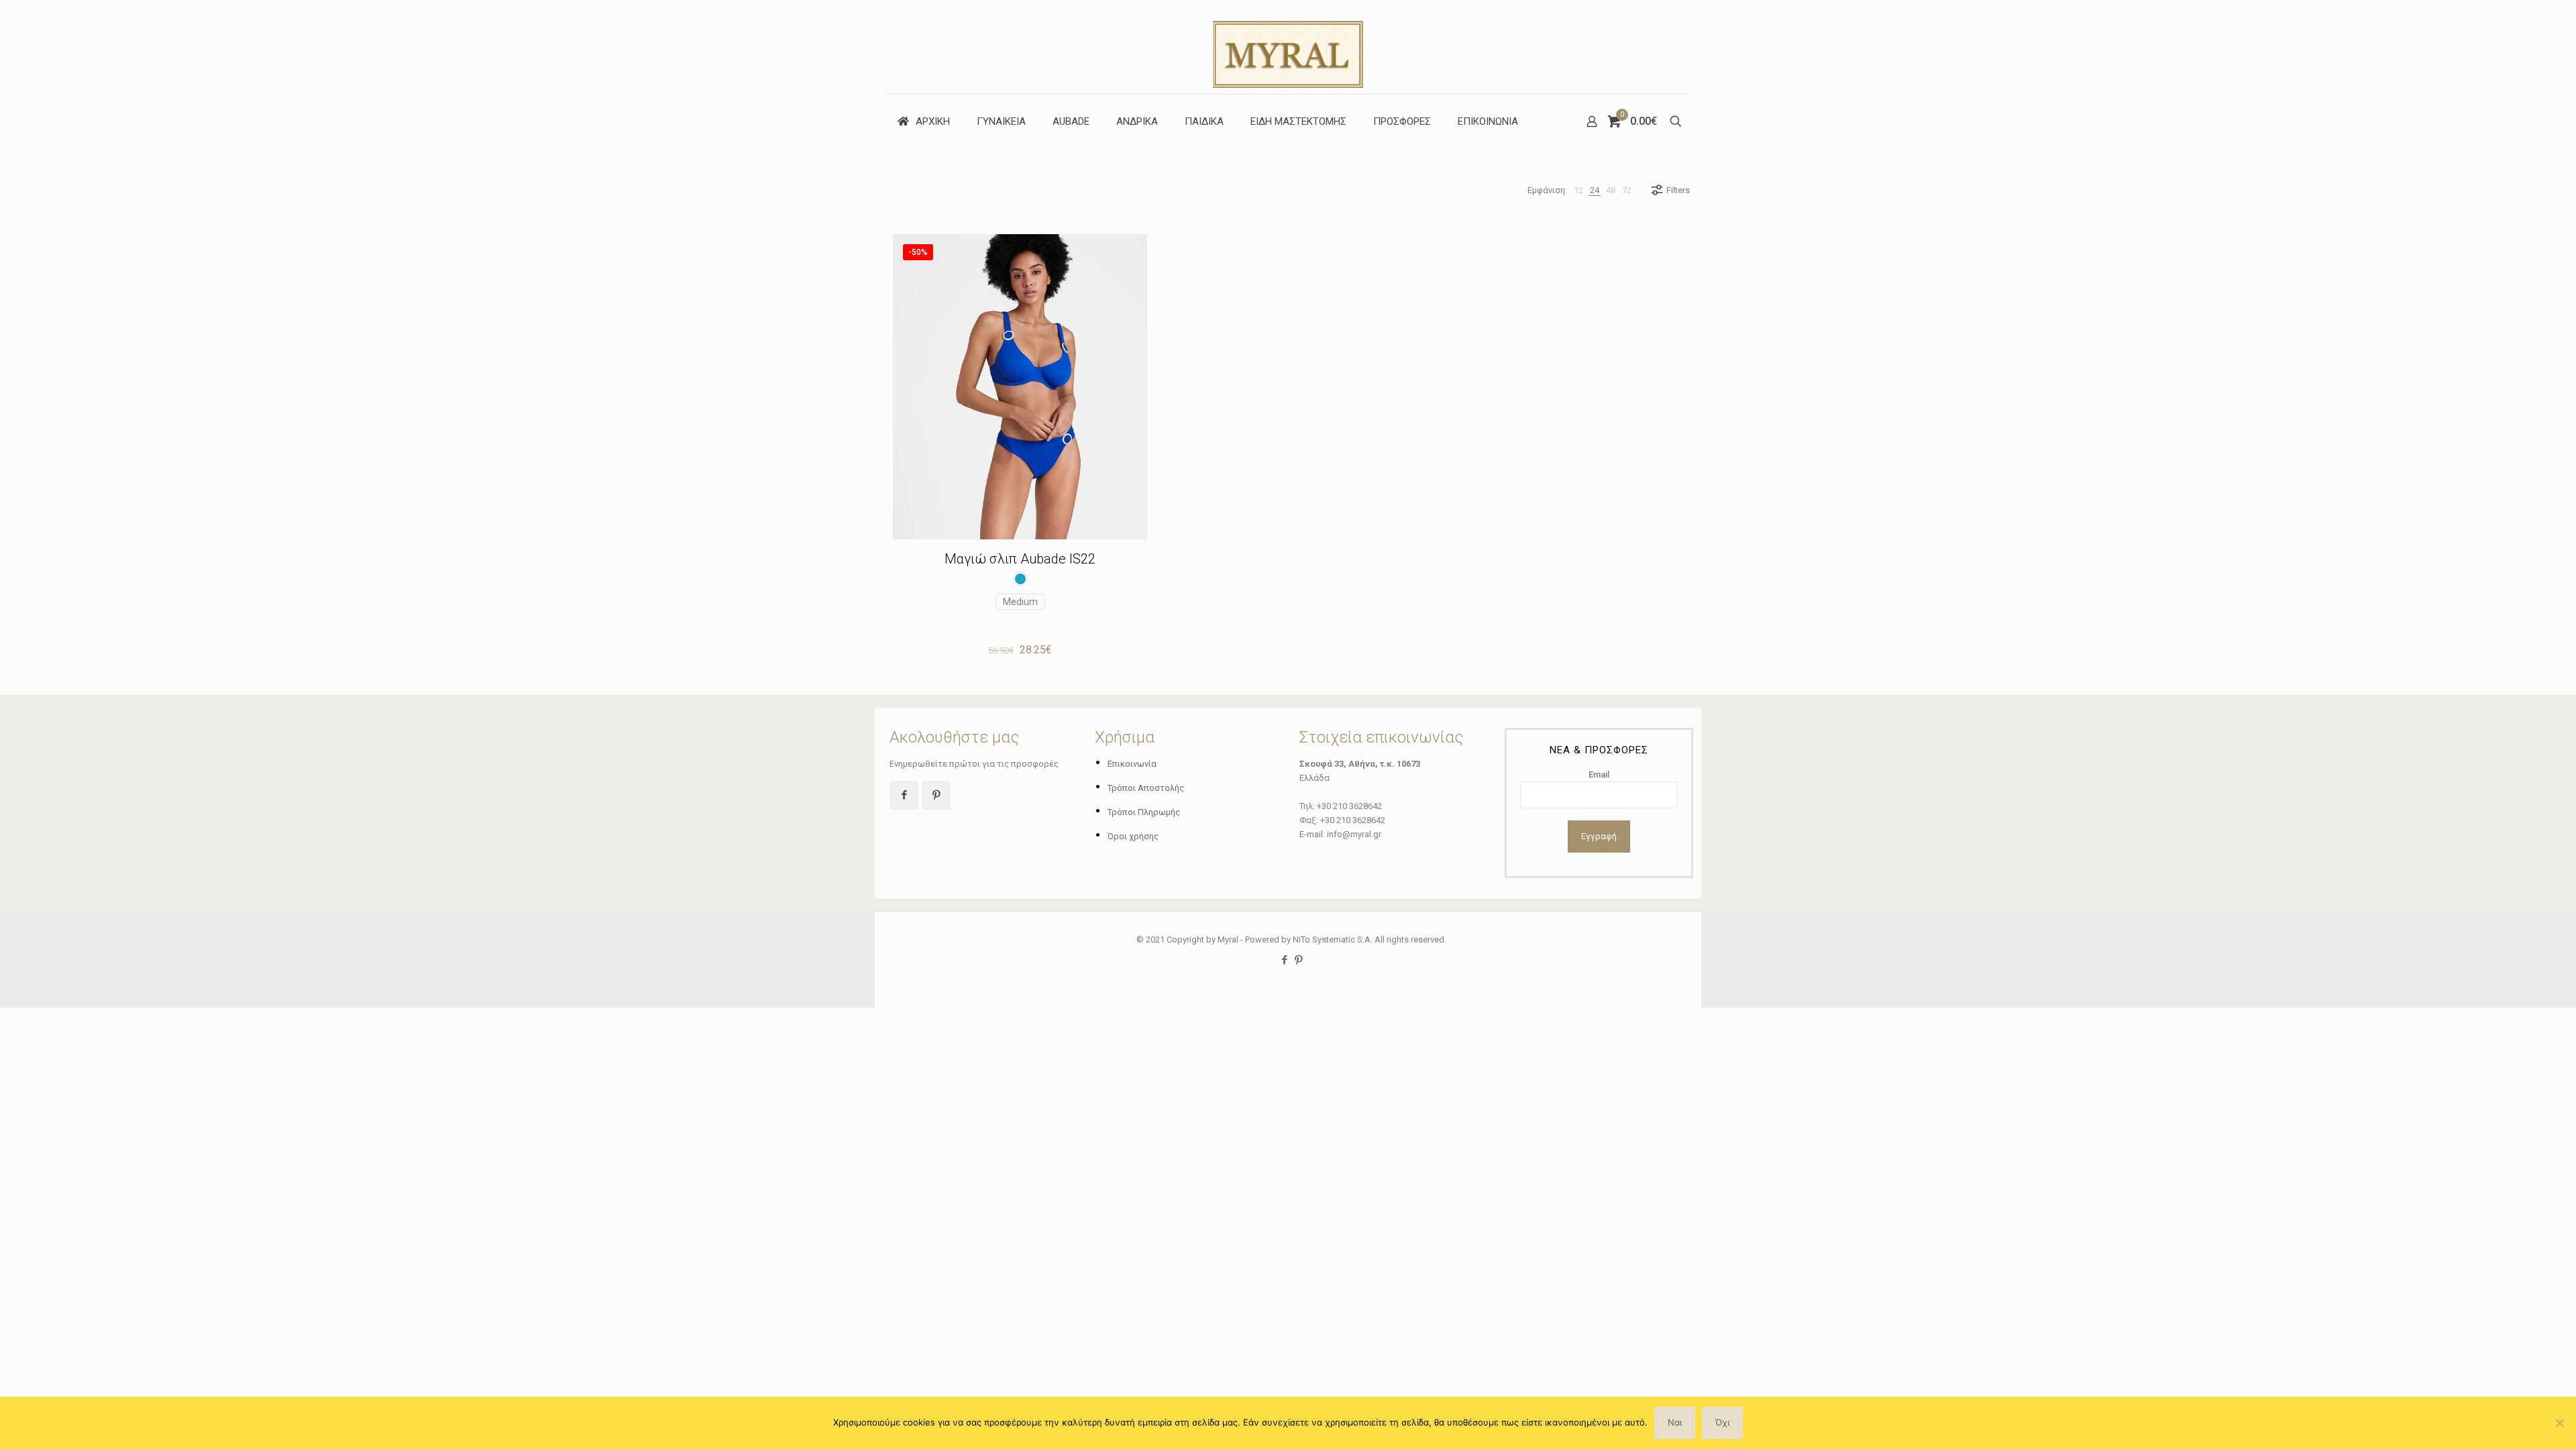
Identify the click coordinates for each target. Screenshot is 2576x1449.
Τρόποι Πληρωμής (1144, 812)
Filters (1678, 190)
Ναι (1675, 1422)
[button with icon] (904, 795)
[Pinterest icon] (1298, 960)
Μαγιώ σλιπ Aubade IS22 (1020, 559)
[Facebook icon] (1284, 960)
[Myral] (1288, 47)
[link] (1578, 190)
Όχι (1722, 1422)
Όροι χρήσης (1133, 836)
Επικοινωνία (1132, 764)
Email (1599, 774)
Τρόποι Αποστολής (1146, 788)
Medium (1020, 602)
